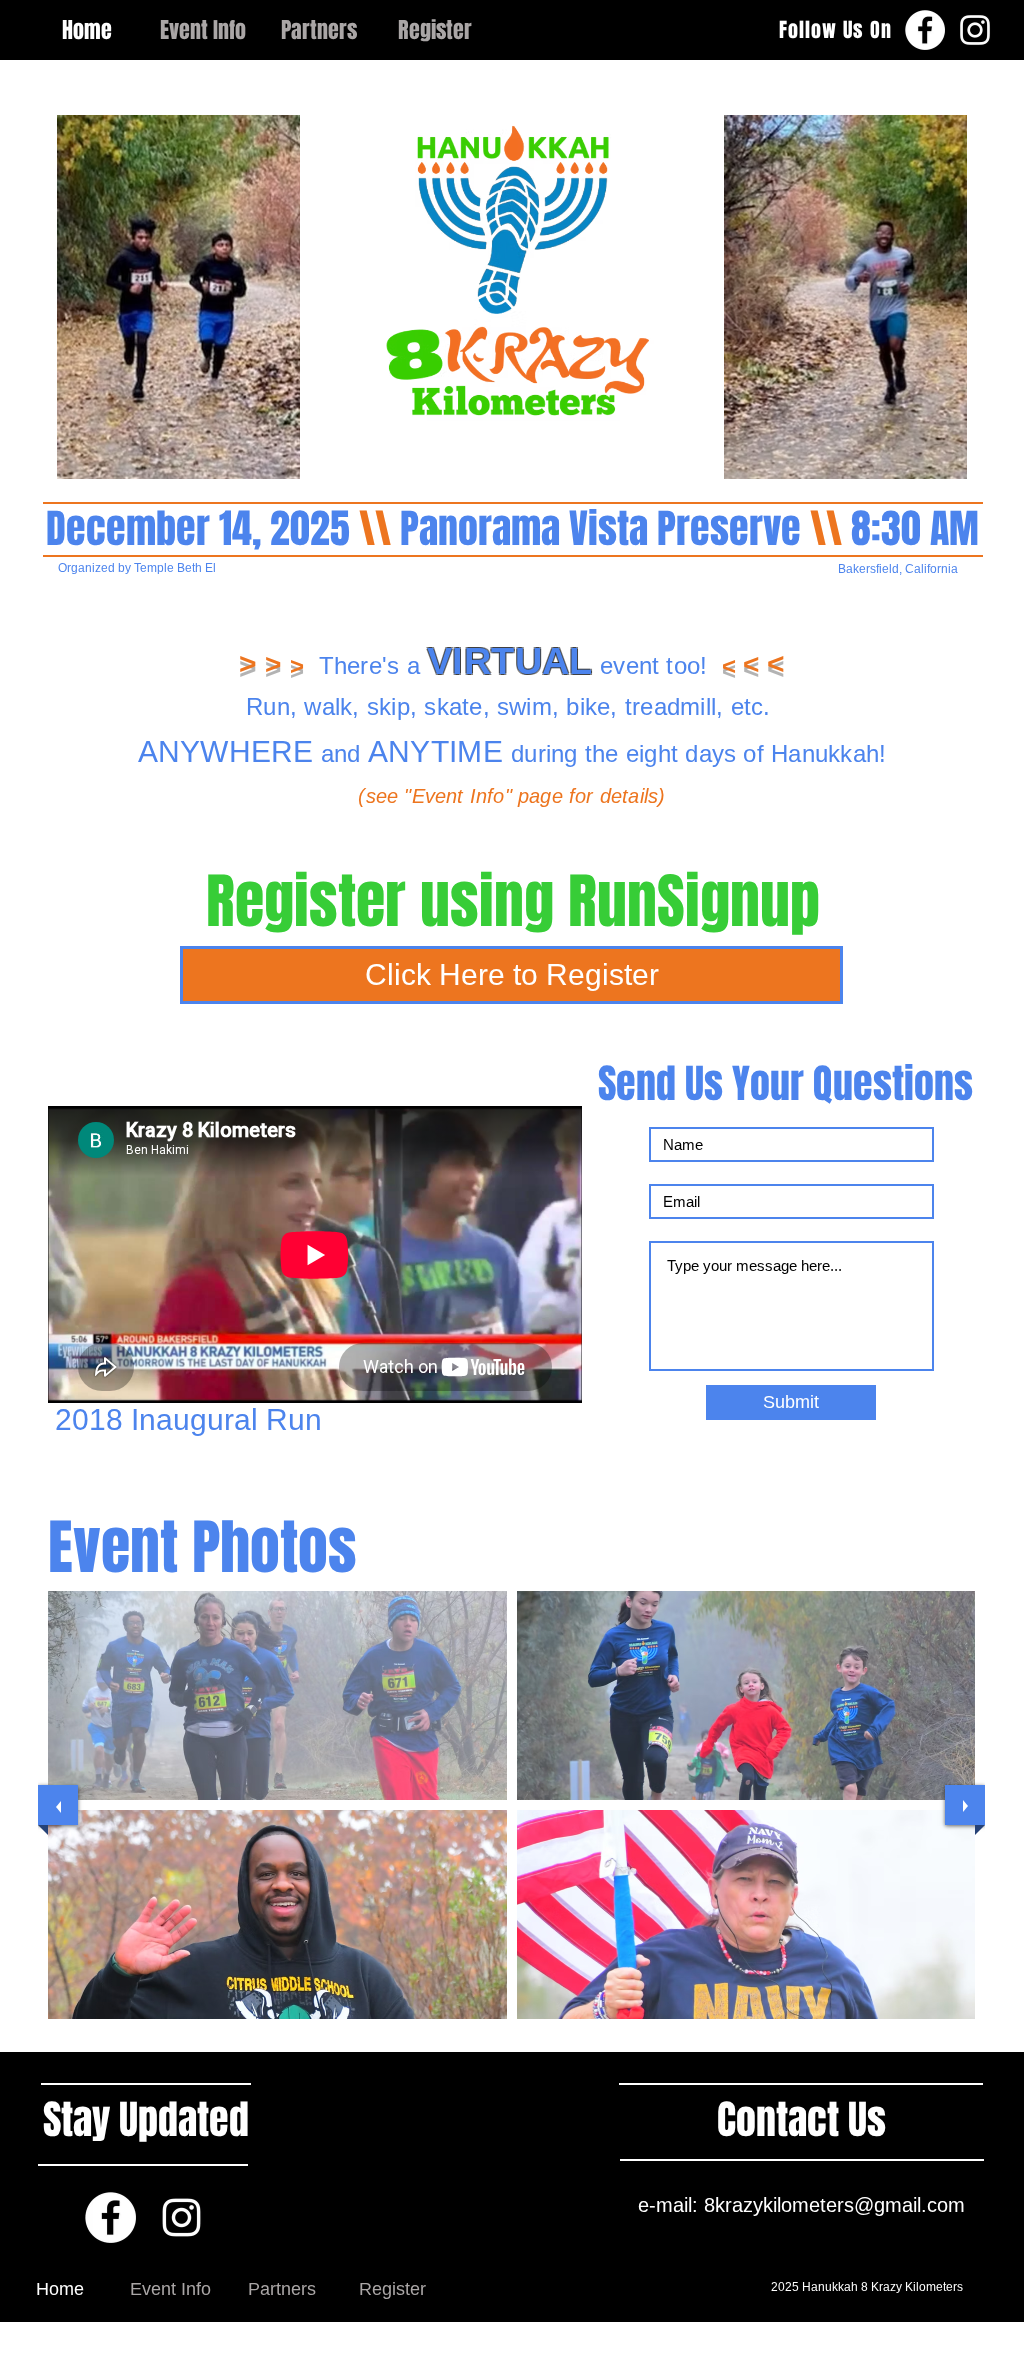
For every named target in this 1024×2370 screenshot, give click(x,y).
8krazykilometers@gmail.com (834, 2205)
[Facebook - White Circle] (925, 30)
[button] (277, 1695)
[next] (965, 1805)
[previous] (58, 1805)
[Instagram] (975, 30)
